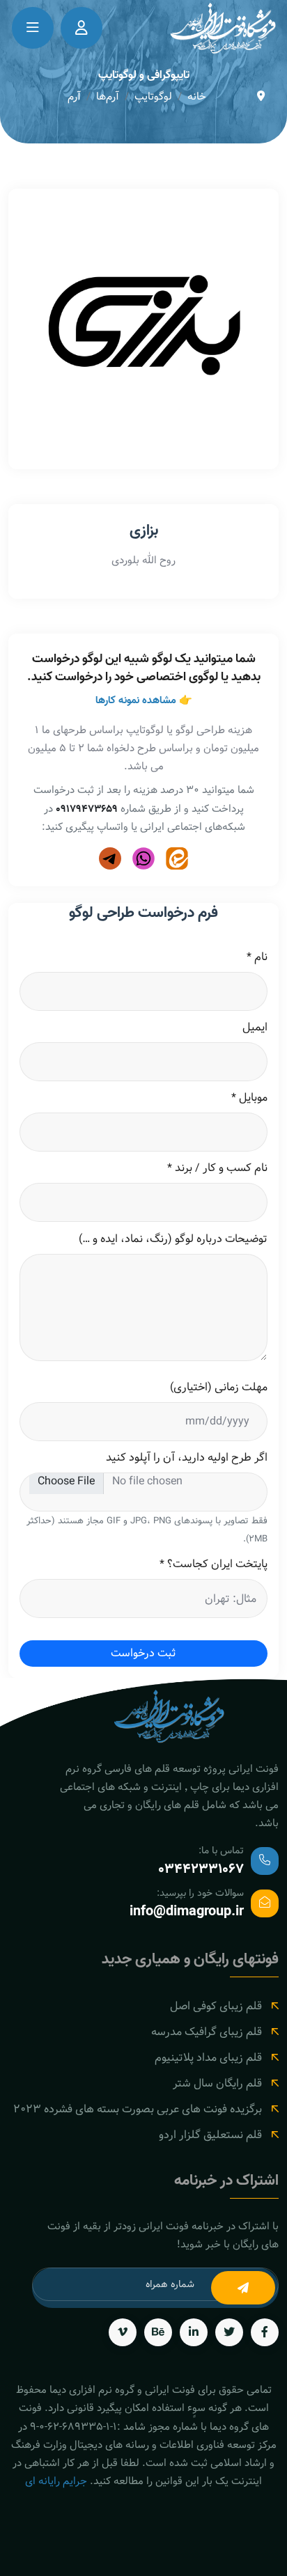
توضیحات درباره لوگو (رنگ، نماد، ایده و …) (173, 1239)
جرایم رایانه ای (56, 2481)
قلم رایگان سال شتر (217, 2083)
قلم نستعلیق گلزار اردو (210, 2135)
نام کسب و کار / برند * (217, 1168)
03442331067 (201, 1869)
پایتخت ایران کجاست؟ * (213, 1564)
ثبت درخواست (143, 1653)
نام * (257, 957)
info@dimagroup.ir (187, 1912)
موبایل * (249, 1098)
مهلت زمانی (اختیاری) (218, 1388)
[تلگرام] (110, 858)
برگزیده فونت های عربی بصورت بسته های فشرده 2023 (138, 2109)
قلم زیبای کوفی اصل (216, 2006)
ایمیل (255, 1028)
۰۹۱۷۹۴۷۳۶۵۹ (87, 809)
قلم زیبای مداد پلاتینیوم (208, 2058)
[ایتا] (177, 858)
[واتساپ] (143, 858)
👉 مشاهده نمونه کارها (144, 700)
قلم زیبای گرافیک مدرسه (207, 2032)
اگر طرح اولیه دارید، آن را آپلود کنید (186, 1458)
